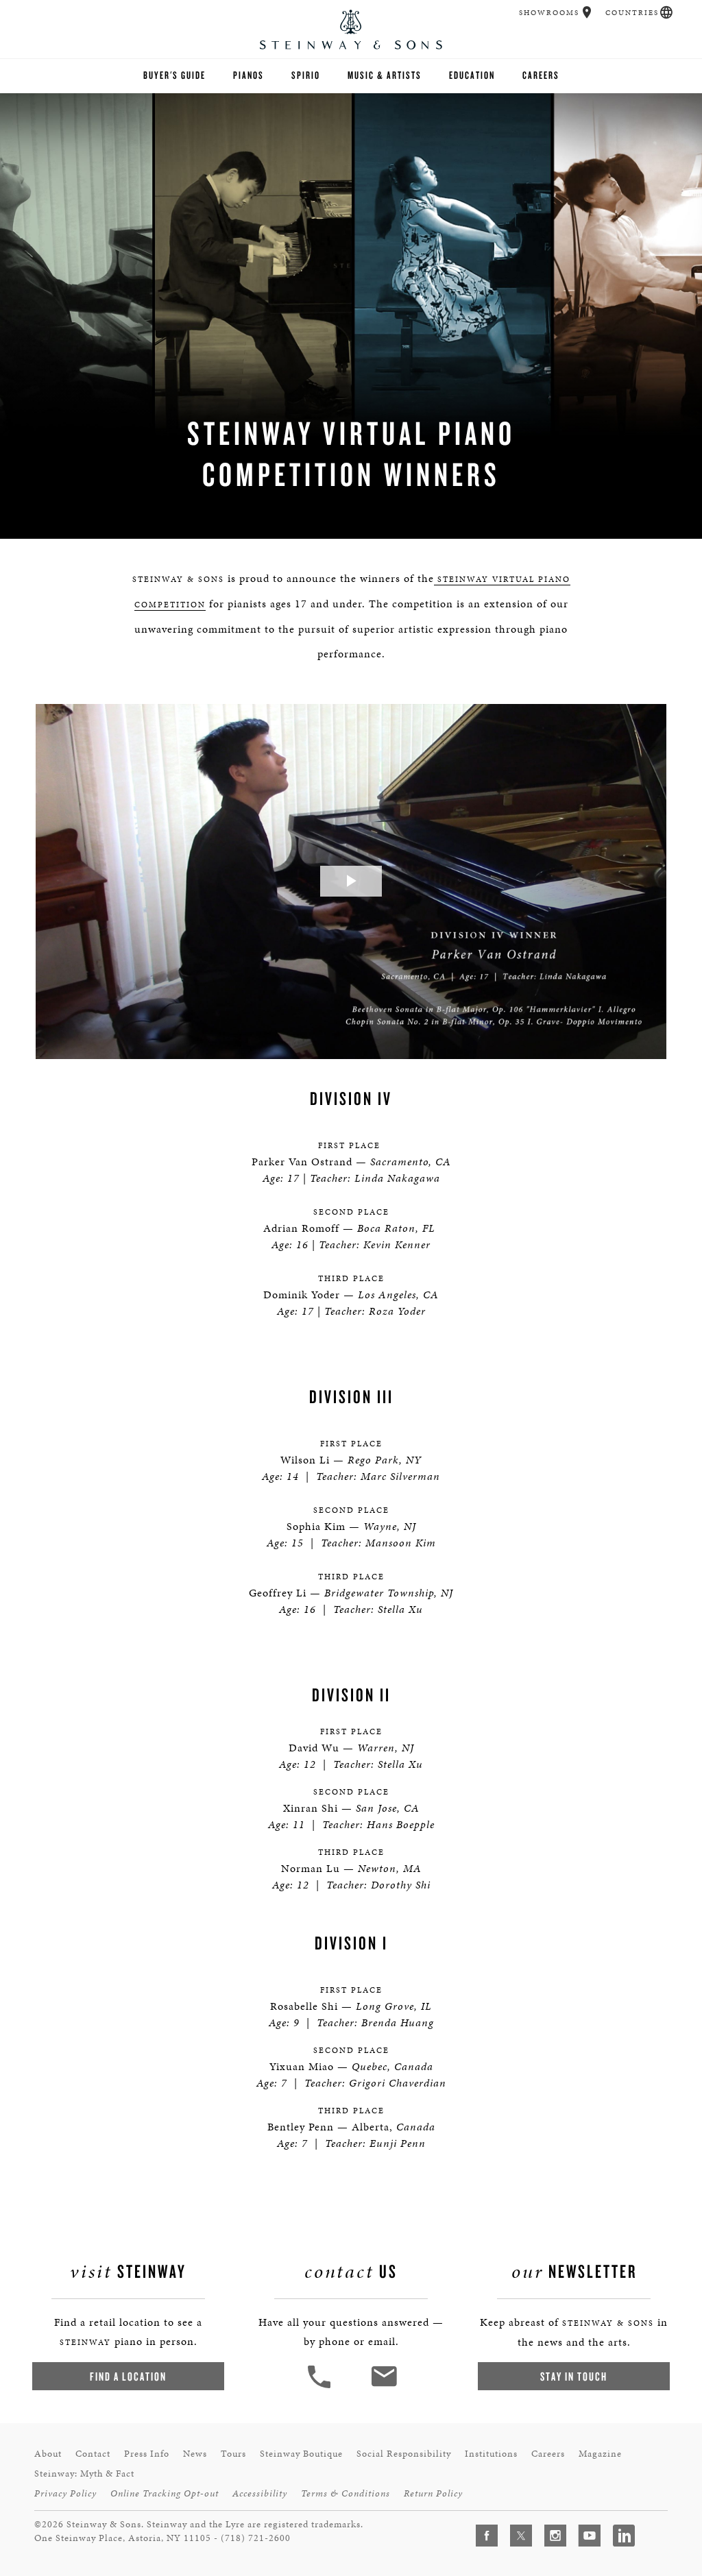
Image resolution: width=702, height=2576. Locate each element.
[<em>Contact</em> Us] (384, 2386)
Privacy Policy (65, 2493)
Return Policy (433, 2493)
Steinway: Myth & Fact (84, 2474)
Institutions (491, 2454)
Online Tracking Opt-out (165, 2493)
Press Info (147, 2454)
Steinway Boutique (301, 2454)
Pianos (249, 75)
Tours (233, 2454)
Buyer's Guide (174, 75)
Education (472, 75)
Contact (93, 2454)
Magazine (600, 2454)
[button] (587, 12)
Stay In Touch (574, 2376)
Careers (541, 75)
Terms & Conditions (346, 2493)
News (195, 2454)
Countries (632, 13)
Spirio (306, 75)
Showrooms (549, 13)
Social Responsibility (404, 2454)
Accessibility (260, 2493)
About (48, 2454)
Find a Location (128, 2376)
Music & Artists (385, 75)
